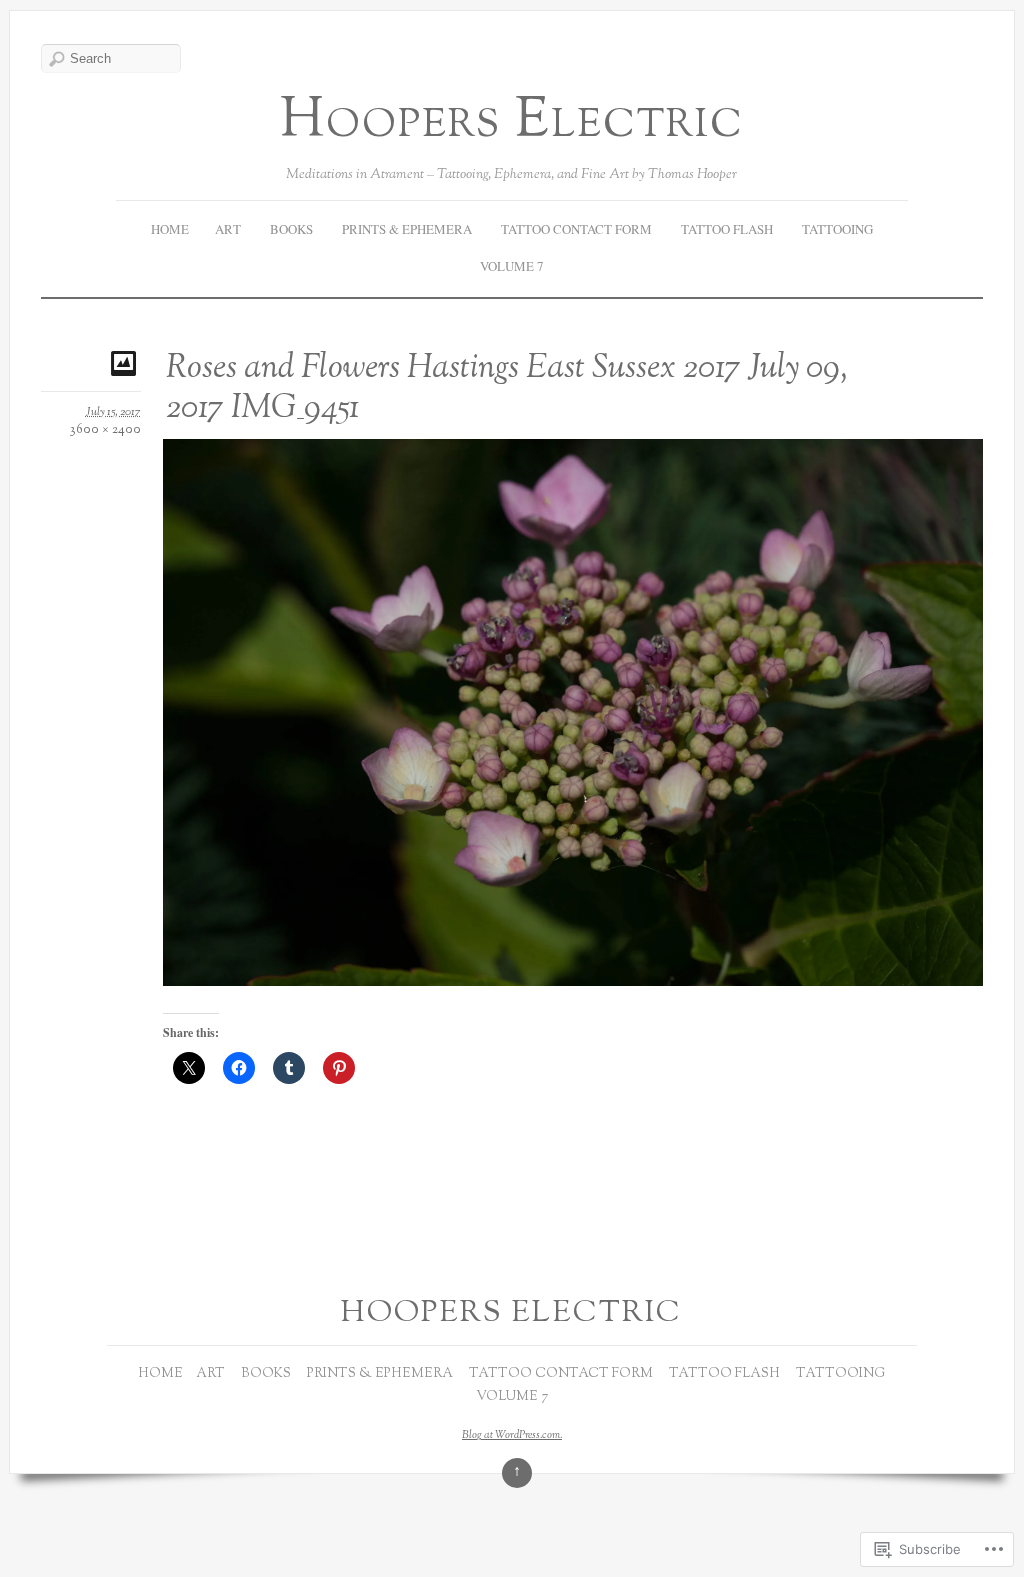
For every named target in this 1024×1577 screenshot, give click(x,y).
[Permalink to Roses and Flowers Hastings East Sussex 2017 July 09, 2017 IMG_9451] (126, 362)
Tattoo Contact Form (576, 229)
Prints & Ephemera (407, 229)
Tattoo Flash (727, 229)
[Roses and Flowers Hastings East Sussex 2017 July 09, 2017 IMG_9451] (573, 980)
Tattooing (837, 229)
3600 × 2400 (105, 430)
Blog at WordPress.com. (512, 1435)
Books (291, 229)
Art (228, 229)
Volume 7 (512, 266)
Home (170, 229)
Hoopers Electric (512, 122)
